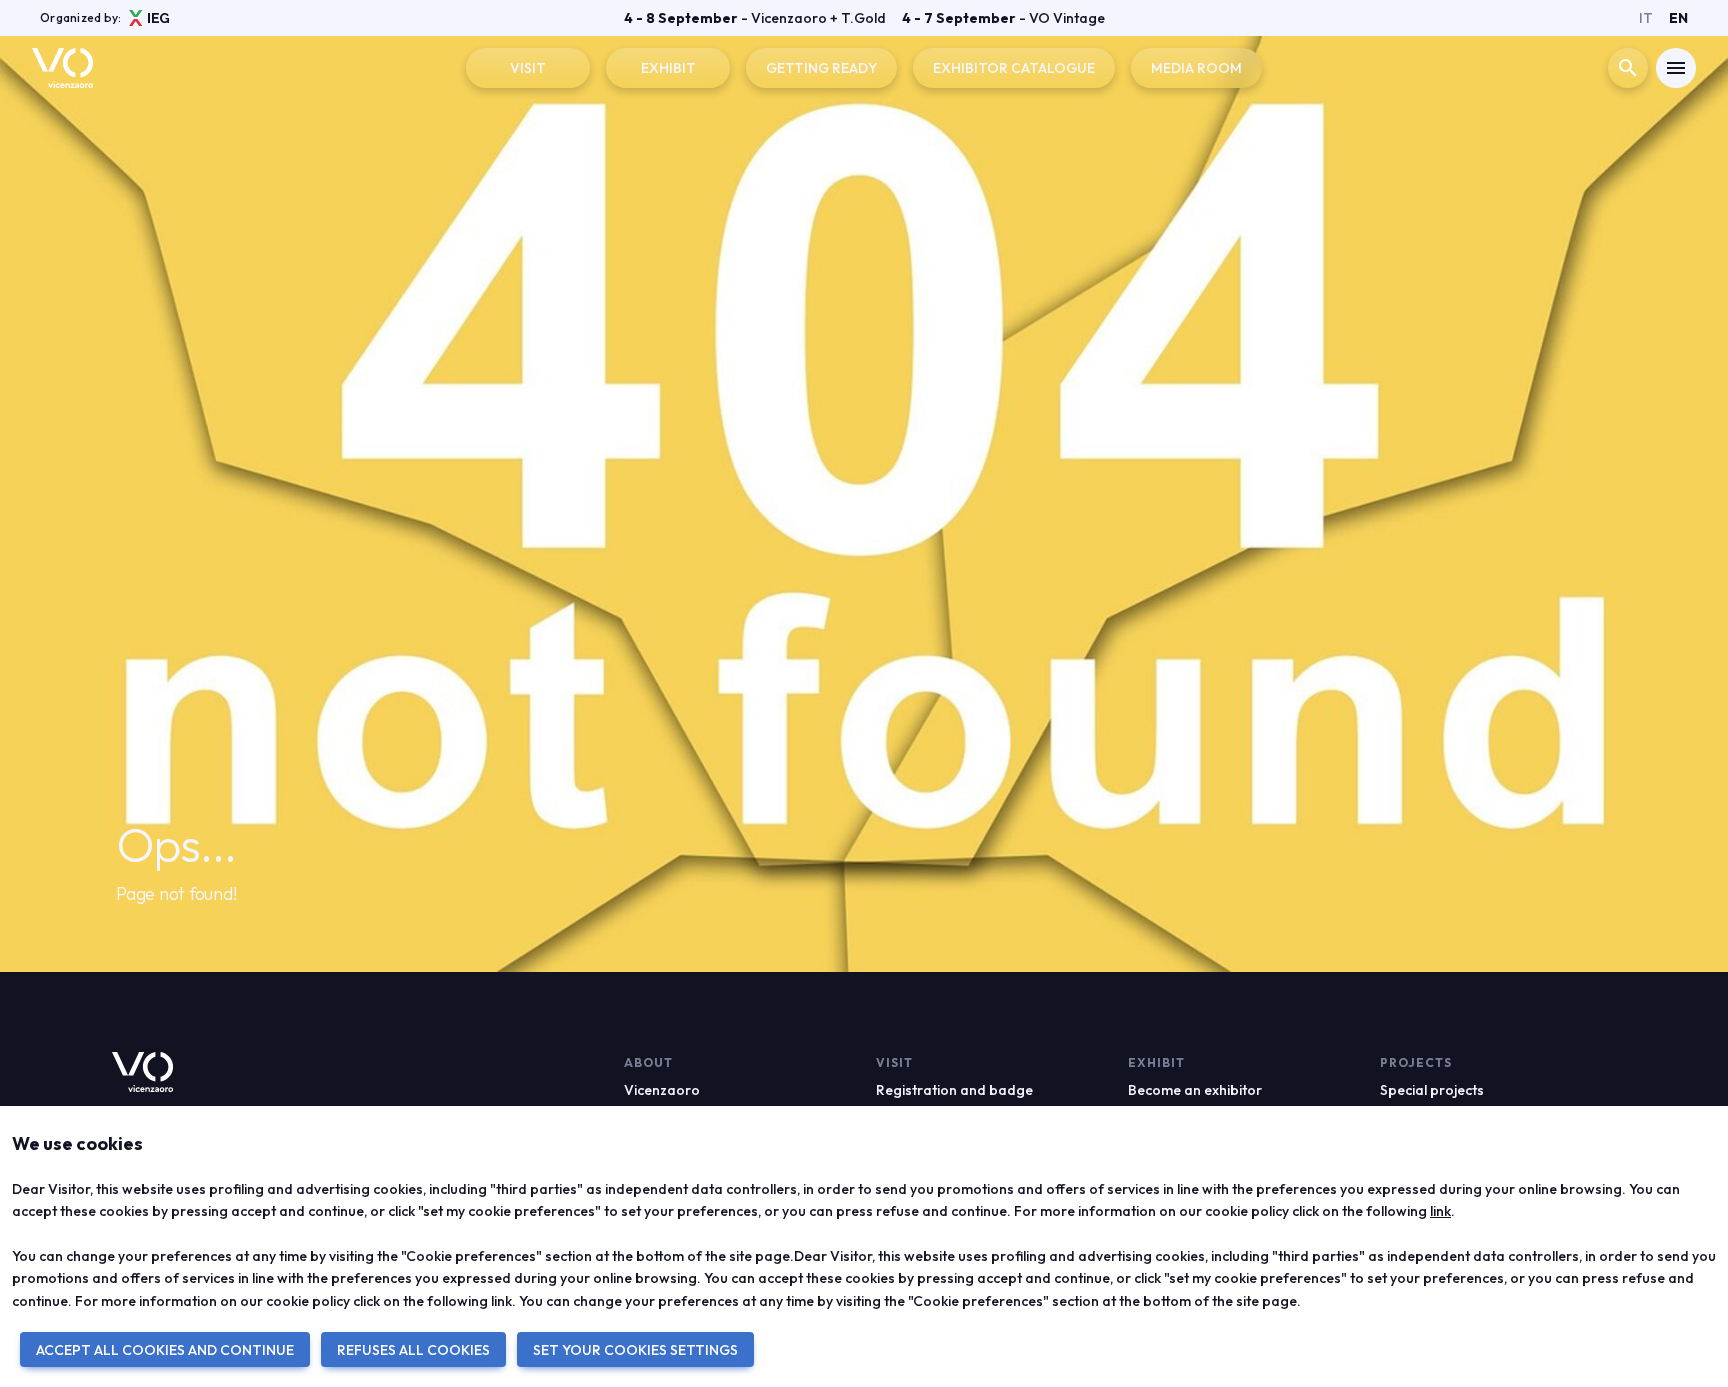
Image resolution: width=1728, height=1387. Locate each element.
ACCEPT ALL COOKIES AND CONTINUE (165, 1350)
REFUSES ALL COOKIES (413, 1350)
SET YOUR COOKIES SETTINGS (635, 1350)
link (1440, 1211)
